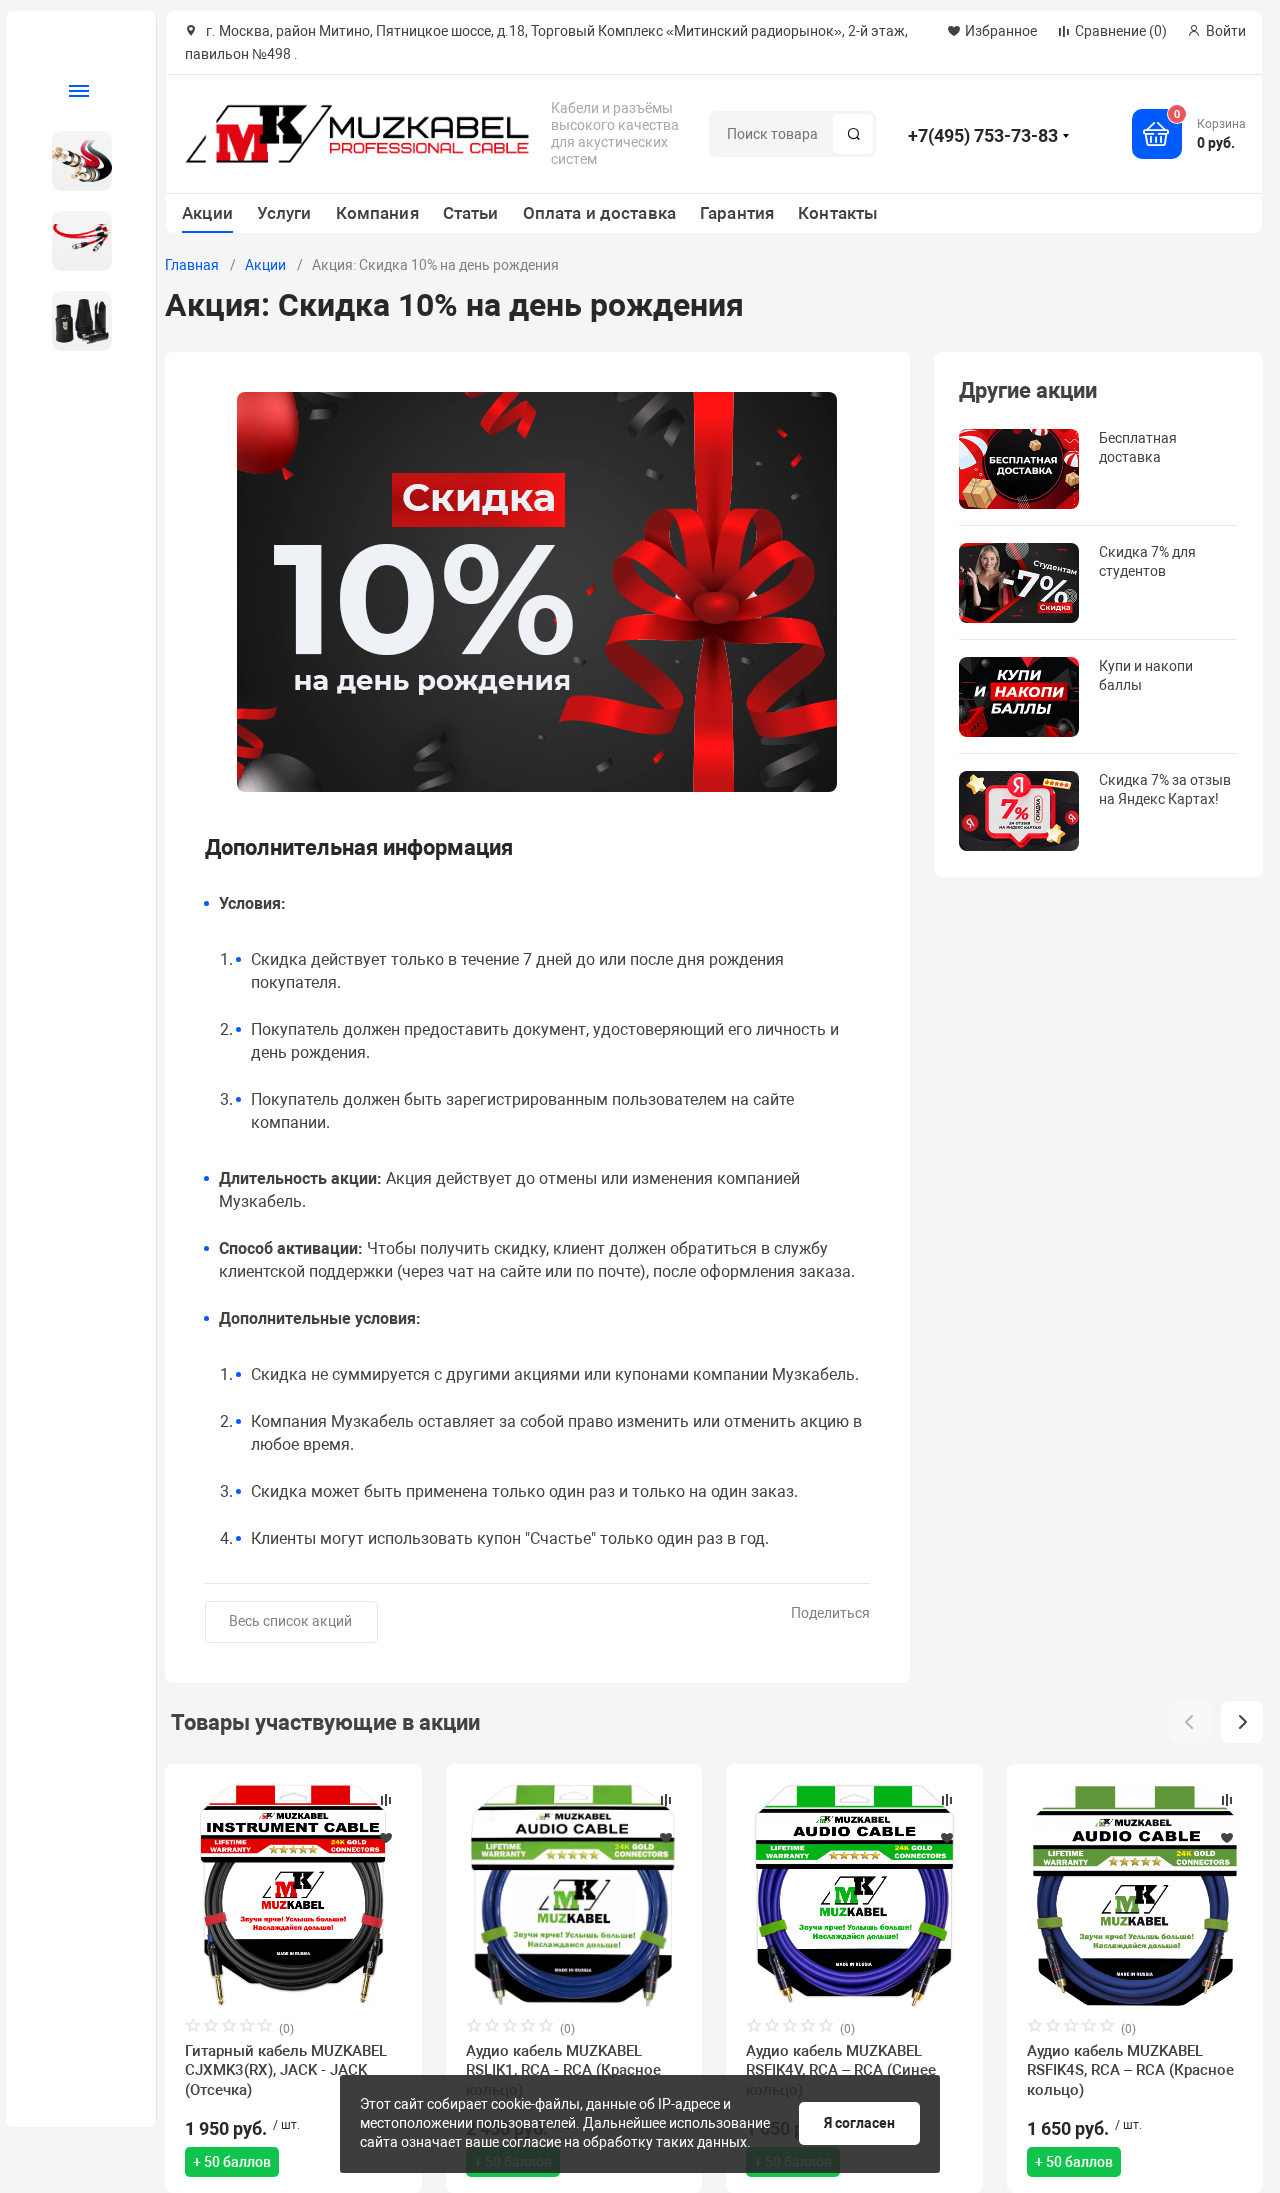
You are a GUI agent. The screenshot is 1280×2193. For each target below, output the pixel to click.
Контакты (838, 213)
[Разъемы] (73, 321)
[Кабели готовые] (73, 241)
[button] (1242, 1722)
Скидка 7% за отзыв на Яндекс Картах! (1165, 789)
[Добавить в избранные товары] (386, 1837)
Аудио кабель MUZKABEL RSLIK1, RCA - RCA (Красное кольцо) (563, 2071)
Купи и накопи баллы (1146, 675)
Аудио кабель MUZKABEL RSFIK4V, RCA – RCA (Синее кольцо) (841, 2071)
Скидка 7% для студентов (1147, 561)
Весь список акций (290, 1621)
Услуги (284, 213)
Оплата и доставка (599, 213)
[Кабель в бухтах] (73, 161)
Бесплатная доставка (1138, 447)
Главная (192, 265)
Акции (207, 213)
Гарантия (737, 213)
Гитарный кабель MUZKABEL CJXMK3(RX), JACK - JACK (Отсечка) (286, 2071)
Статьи (471, 213)
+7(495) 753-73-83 (983, 135)
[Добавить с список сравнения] (386, 1800)
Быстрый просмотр (293, 1895)
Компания (377, 213)
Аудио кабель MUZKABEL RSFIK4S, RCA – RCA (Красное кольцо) (1130, 2071)
